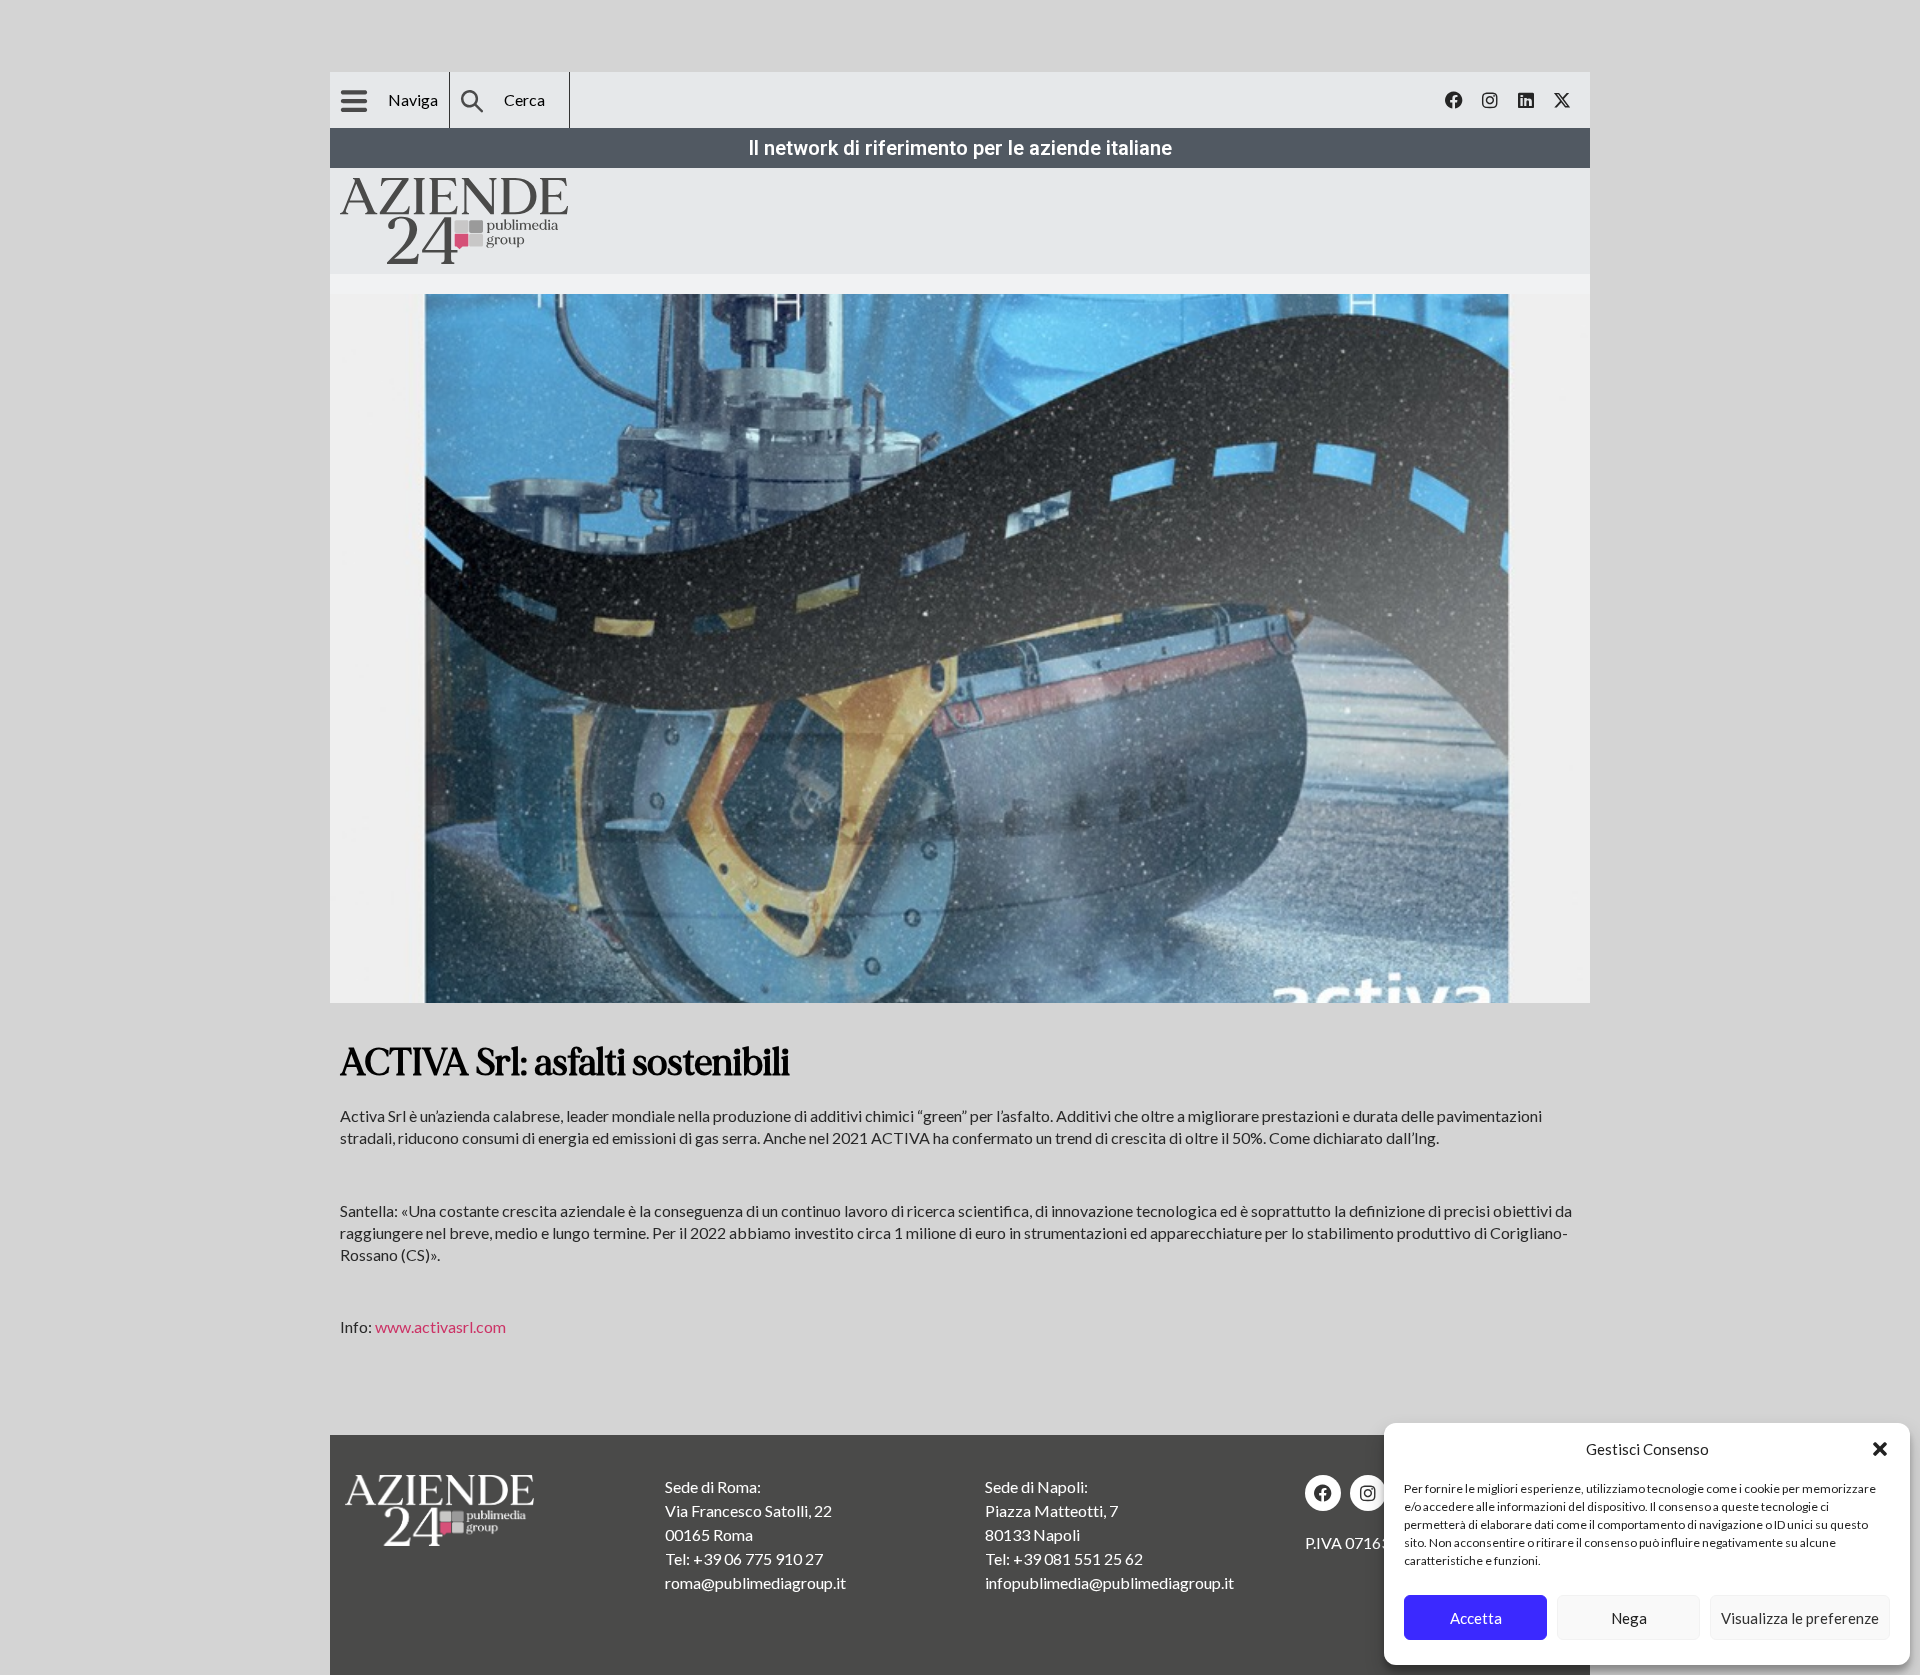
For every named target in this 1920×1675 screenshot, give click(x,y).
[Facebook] (1454, 100)
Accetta (1476, 1618)
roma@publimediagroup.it (755, 1582)
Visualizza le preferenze (1800, 1618)
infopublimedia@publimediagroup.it (1109, 1582)
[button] (1880, 1449)
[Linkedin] (1526, 100)
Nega (1629, 1618)
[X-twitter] (1562, 100)
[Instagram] (1490, 100)
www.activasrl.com (440, 1326)
